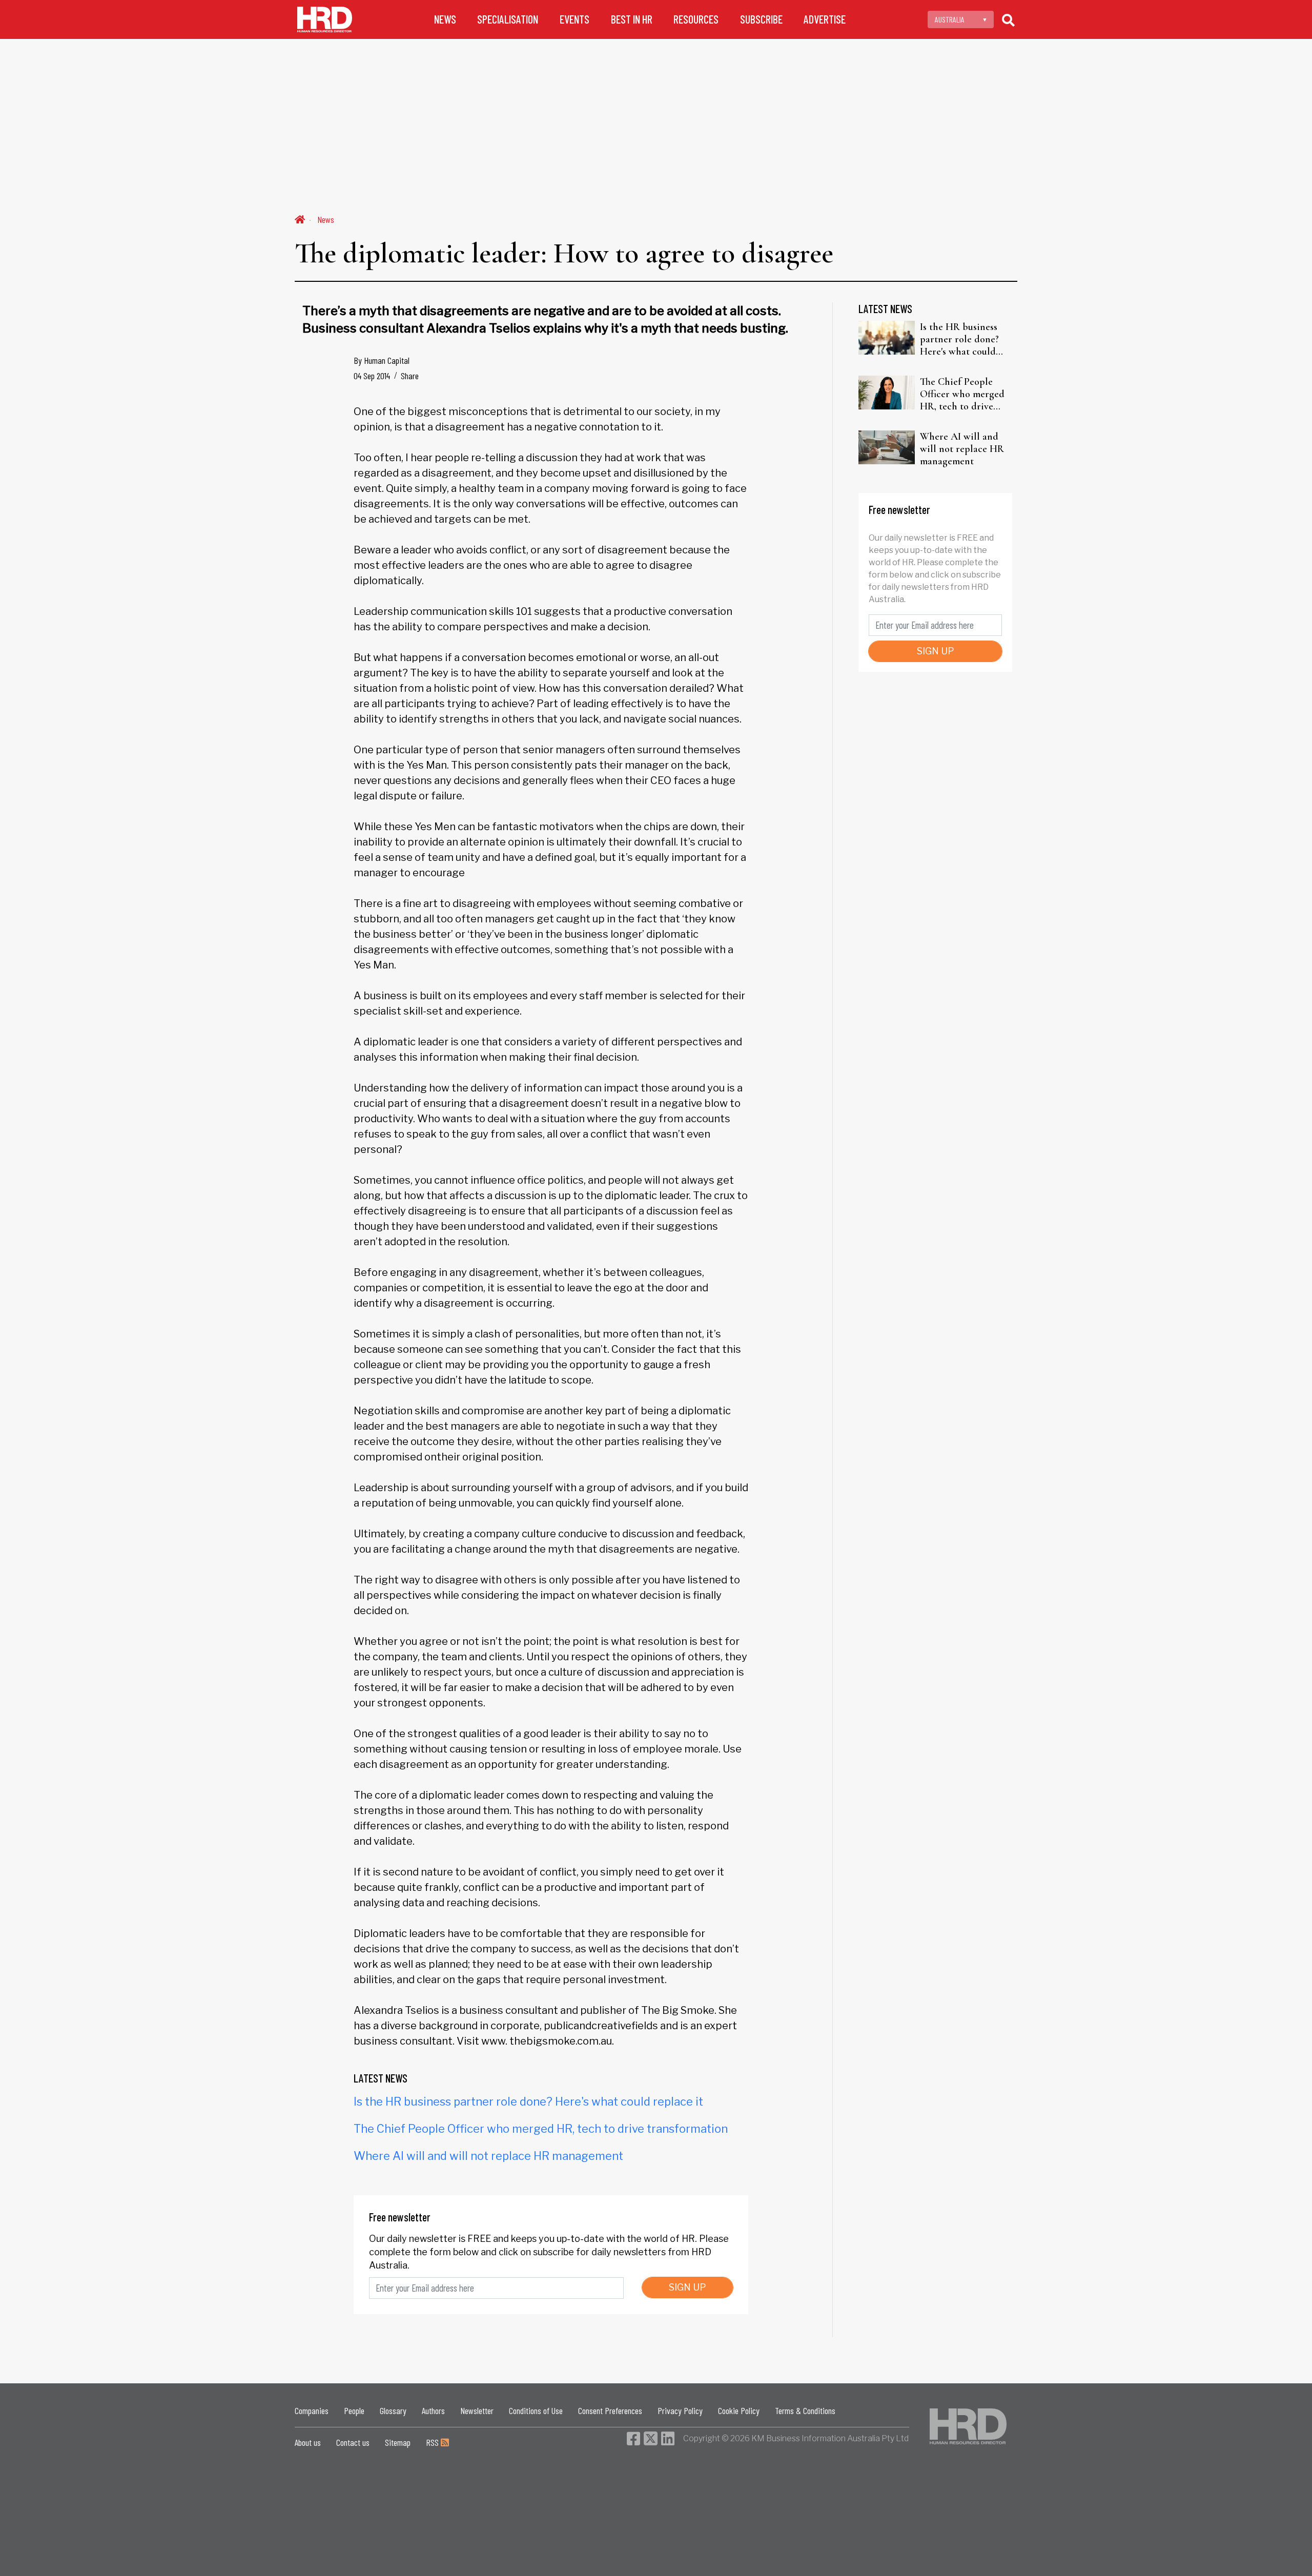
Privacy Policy (680, 2410)
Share (410, 376)
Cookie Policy (739, 2410)
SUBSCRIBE (761, 19)
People (354, 2410)
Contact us (353, 2442)
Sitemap (398, 2442)
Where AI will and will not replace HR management (488, 2156)
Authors (433, 2410)
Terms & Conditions (805, 2410)
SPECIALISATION (508, 19)
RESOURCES (696, 19)
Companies (312, 2410)
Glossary (393, 2410)
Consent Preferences (610, 2410)
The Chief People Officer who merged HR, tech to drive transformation (541, 2129)
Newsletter (477, 2410)
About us (308, 2442)
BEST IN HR (632, 19)
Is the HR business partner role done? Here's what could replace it (528, 2101)
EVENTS (575, 19)
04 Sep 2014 (372, 376)
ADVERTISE (825, 19)
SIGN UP (688, 2287)
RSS (433, 2442)
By (382, 360)
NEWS (445, 19)
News (326, 219)
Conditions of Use (536, 2410)
